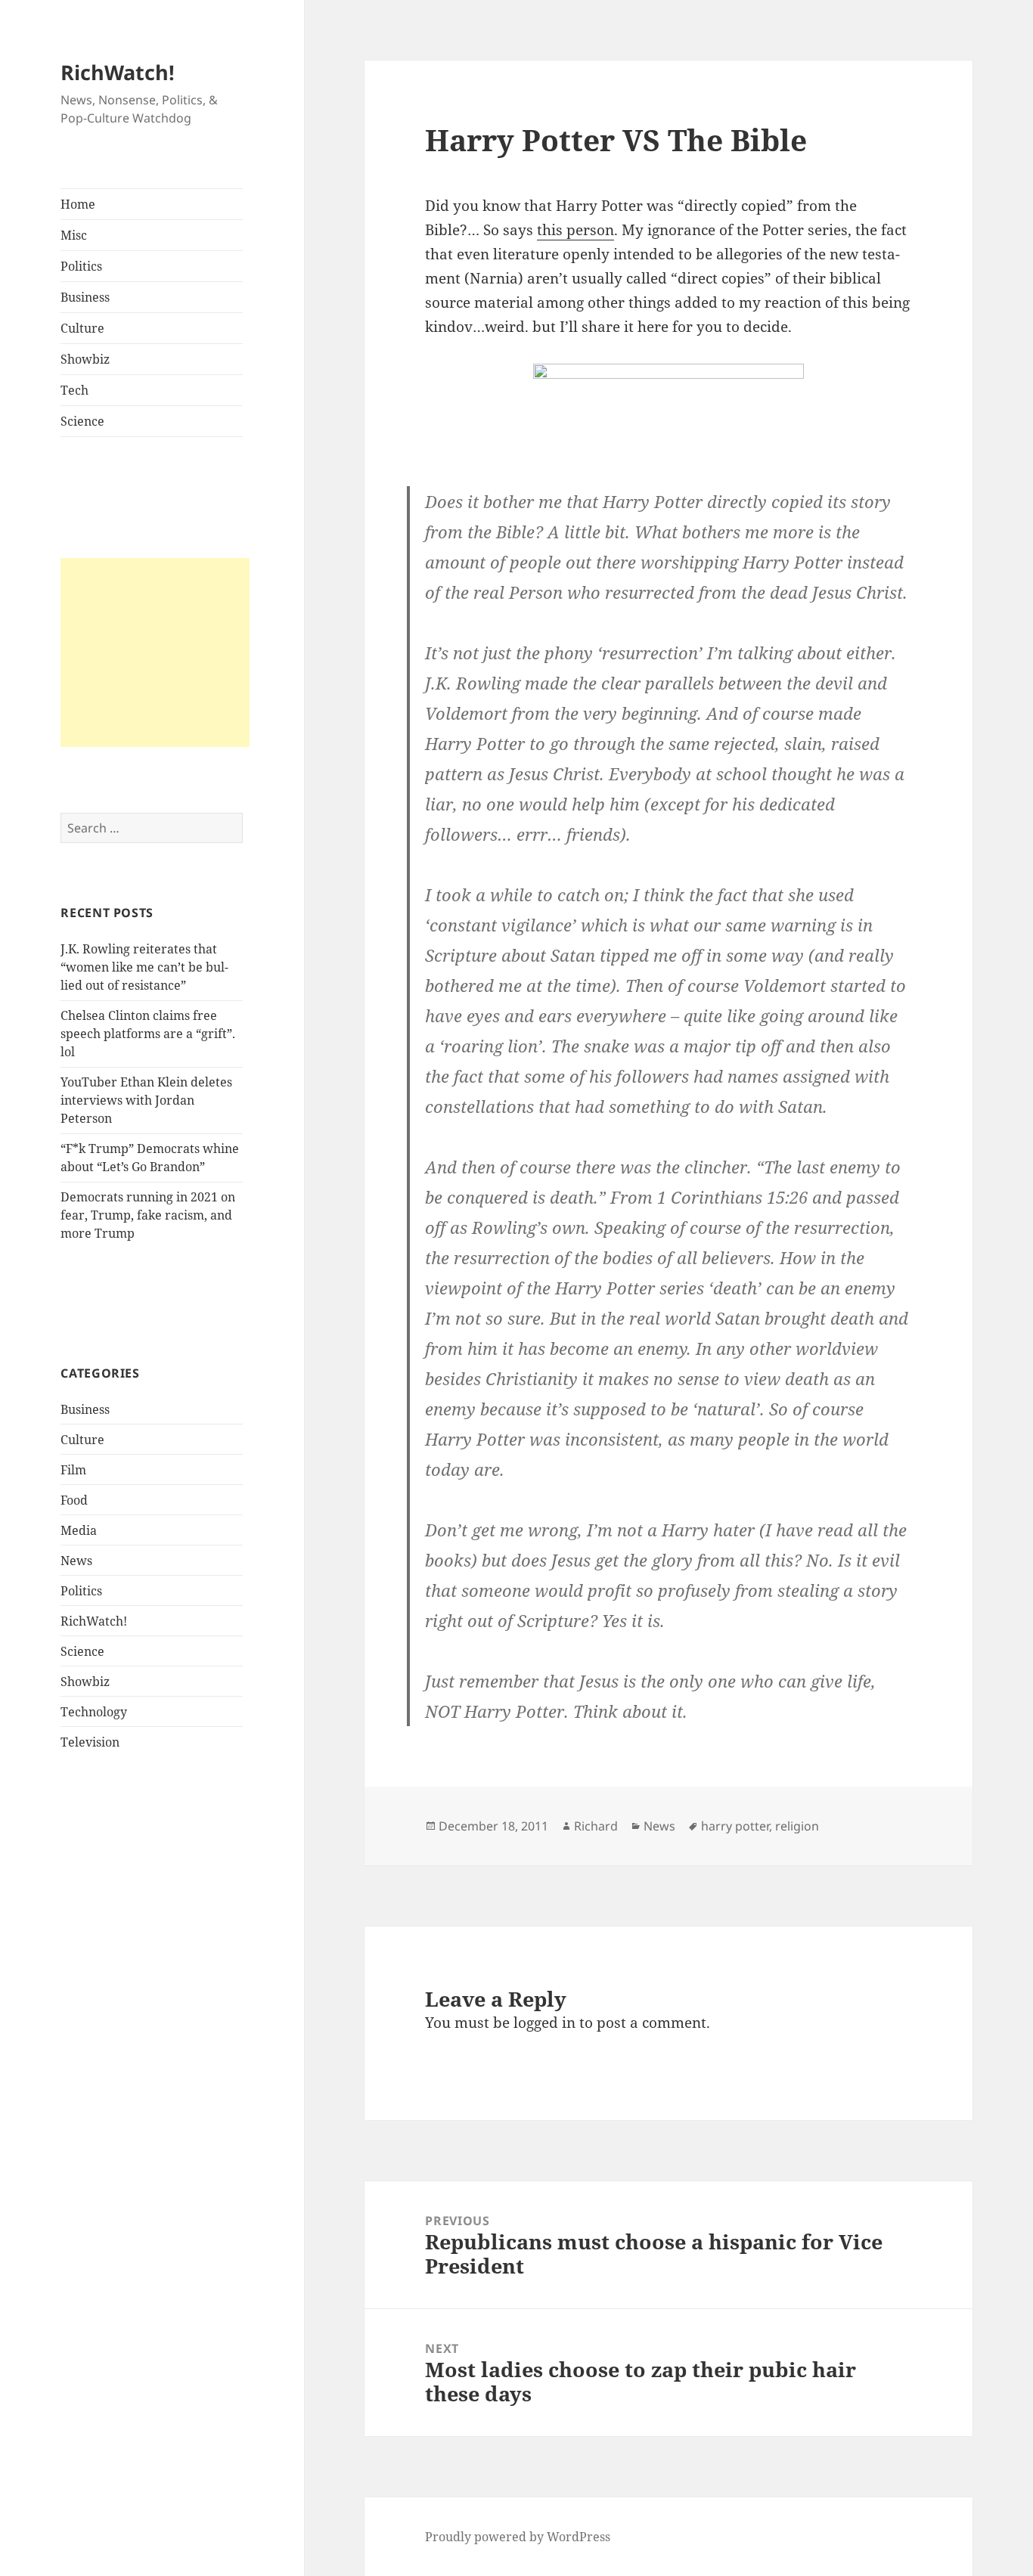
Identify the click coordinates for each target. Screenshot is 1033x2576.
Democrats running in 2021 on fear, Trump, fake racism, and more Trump (148, 1215)
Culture (82, 328)
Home (78, 204)
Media (79, 1530)
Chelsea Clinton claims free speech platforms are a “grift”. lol (148, 1034)
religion (797, 1826)
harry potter (735, 1826)
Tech (74, 390)
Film (73, 1470)
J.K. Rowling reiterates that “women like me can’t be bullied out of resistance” (144, 967)
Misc (74, 235)
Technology (94, 1712)
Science (82, 421)
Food (74, 1500)
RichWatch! (118, 72)
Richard (596, 1826)
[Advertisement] (155, 653)
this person (575, 230)
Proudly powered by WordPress (518, 2537)
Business (85, 297)
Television (90, 1742)
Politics (81, 266)
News (76, 1561)
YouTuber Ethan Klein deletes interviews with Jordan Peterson (146, 1100)
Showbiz (85, 359)
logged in (544, 2023)
